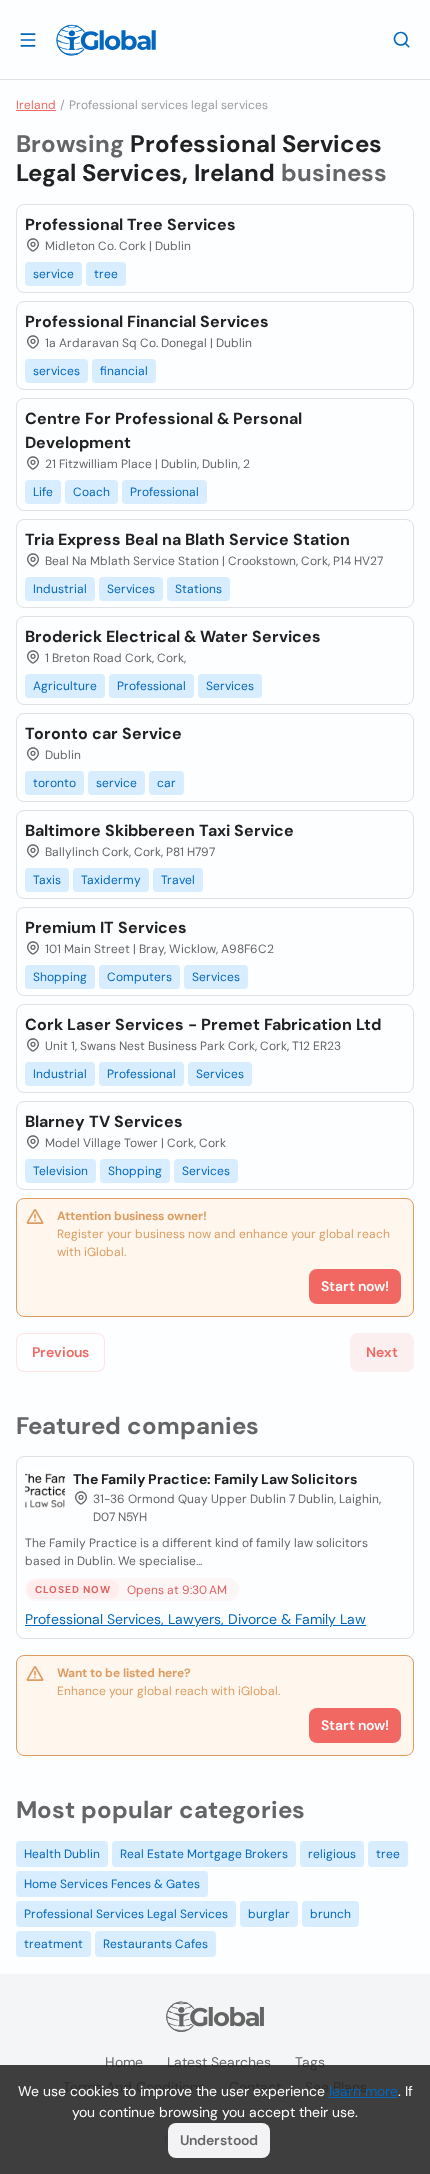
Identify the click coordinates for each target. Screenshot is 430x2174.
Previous (60, 1352)
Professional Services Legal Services (126, 1914)
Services (131, 589)
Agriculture (65, 686)
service (53, 274)
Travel (178, 880)
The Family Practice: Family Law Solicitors (215, 1479)
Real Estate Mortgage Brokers (204, 1854)
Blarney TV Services (104, 1121)
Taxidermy (111, 880)
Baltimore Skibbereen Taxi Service (159, 830)
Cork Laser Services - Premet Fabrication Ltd (203, 1024)
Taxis (47, 880)
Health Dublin (62, 1854)
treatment (53, 1944)
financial (124, 371)
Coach (91, 492)
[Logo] (106, 40)
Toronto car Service (103, 733)
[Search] (402, 39)
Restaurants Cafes (155, 1944)
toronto (54, 783)
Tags (310, 2062)
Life (43, 492)
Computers (139, 977)
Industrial (60, 589)
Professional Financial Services (147, 321)
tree (106, 274)
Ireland (36, 105)
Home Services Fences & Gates (112, 1884)
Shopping (60, 977)
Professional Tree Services (130, 224)
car (166, 783)
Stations (198, 589)
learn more (363, 2091)
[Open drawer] (28, 39)
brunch (330, 1914)
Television (60, 1171)
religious (332, 1854)
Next (382, 1352)
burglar (269, 1914)
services (56, 371)
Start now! (355, 1725)
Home (124, 2062)
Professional (164, 492)
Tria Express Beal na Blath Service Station (187, 539)
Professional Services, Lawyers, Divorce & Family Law (195, 1619)
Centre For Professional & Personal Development (163, 430)
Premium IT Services (106, 927)
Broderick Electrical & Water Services (173, 636)
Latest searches (219, 2062)
